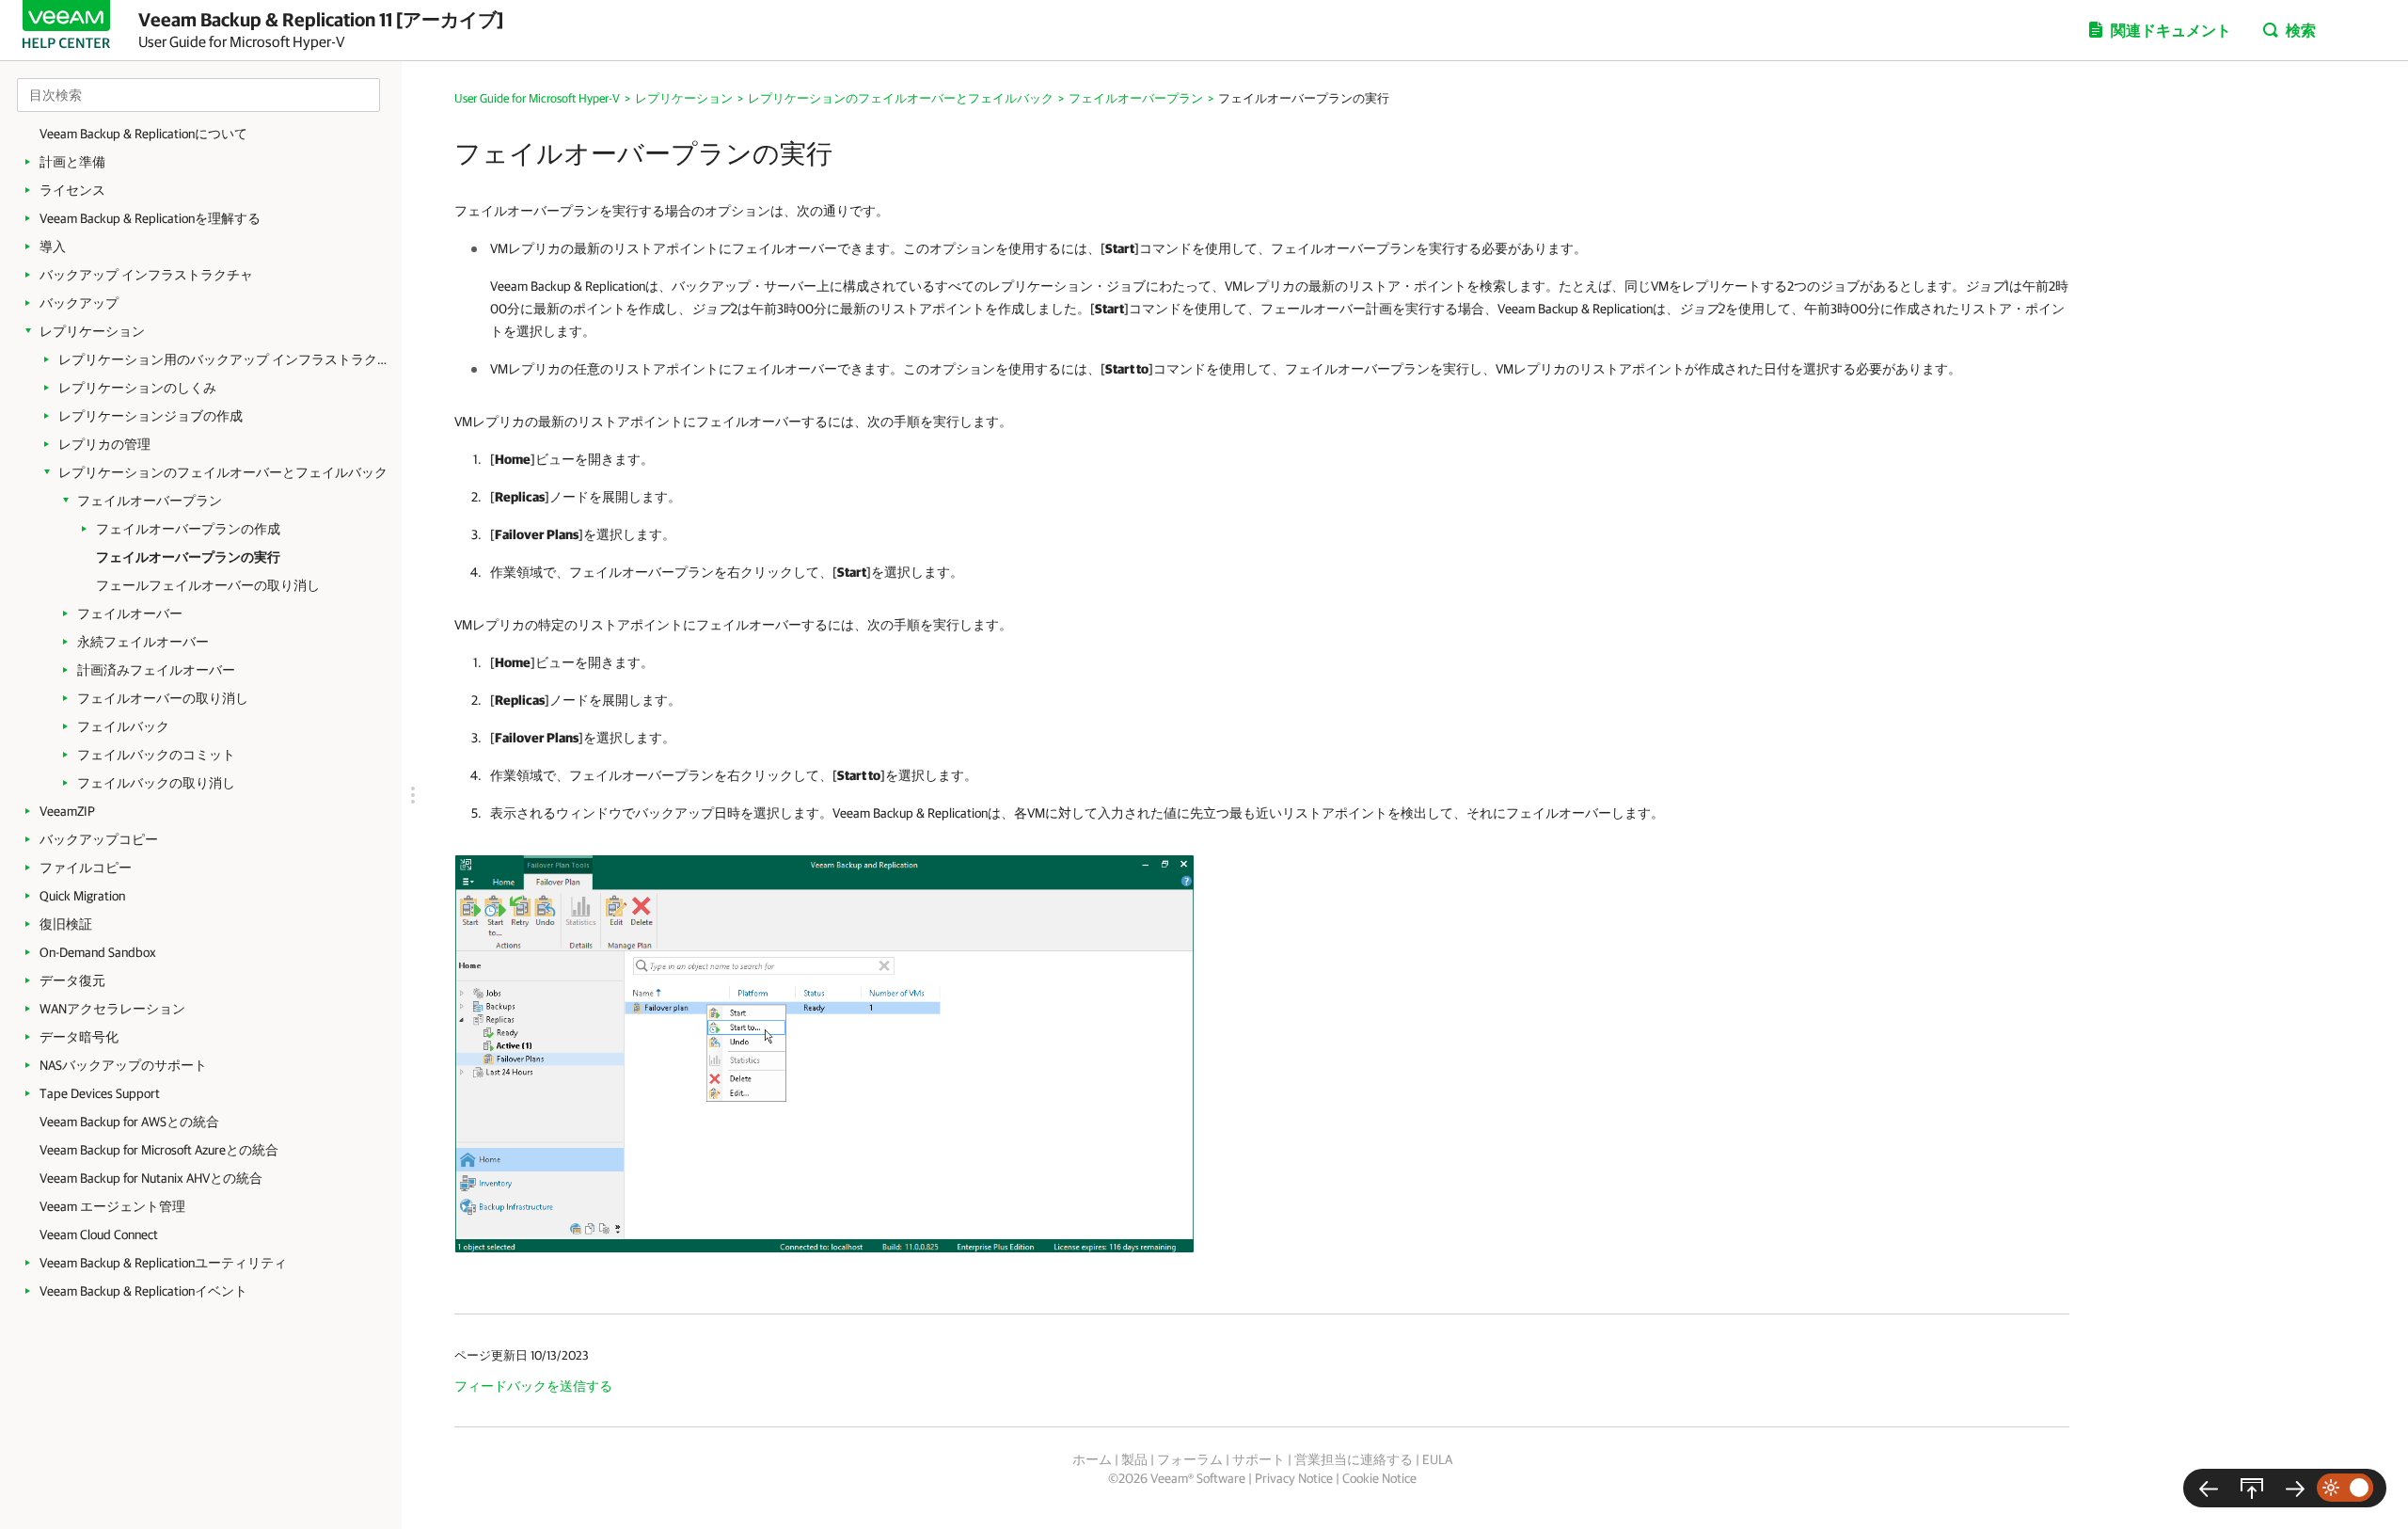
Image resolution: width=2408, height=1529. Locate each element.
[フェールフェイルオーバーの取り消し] (2295, 1488)
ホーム (1092, 1459)
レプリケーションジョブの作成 (150, 416)
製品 (1134, 1459)
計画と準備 (72, 162)
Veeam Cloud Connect (99, 1234)
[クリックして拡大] (824, 1053)
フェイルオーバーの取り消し (163, 698)
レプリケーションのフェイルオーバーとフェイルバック (223, 472)
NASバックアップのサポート (123, 1065)
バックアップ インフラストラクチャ (146, 275)
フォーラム (1190, 1459)
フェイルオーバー (130, 613)
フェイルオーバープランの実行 (188, 557)
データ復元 (72, 980)
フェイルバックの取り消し (156, 783)
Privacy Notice (1294, 1478)
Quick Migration (82, 896)
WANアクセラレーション (112, 1009)
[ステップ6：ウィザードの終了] (2209, 1488)
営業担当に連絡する (1354, 1459)
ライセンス (72, 190)
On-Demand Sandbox (98, 952)
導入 (53, 247)
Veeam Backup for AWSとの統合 (129, 1122)
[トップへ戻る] (2252, 1488)
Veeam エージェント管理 (112, 1206)
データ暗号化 (79, 1037)
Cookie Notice (1379, 1478)
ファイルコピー (86, 868)
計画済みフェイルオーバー (156, 670)
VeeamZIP (67, 811)
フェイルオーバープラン (150, 501)
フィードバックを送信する (533, 1386)
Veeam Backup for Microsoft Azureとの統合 (159, 1150)
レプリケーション (92, 331)
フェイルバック (123, 726)
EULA (1437, 1459)
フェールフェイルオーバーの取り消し (208, 585)
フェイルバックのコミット (156, 755)
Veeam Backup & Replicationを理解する (150, 218)
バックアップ (79, 303)
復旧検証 (66, 924)
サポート (1259, 1459)
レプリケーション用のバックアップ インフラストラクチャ (223, 359)
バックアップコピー (99, 839)
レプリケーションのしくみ (137, 388)
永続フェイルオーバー (143, 642)
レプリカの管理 (104, 444)
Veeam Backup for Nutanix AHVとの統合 (151, 1178)
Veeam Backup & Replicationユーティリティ (163, 1263)
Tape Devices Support (100, 1093)
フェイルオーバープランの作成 (188, 529)
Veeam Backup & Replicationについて (143, 134)
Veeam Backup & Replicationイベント (143, 1291)
